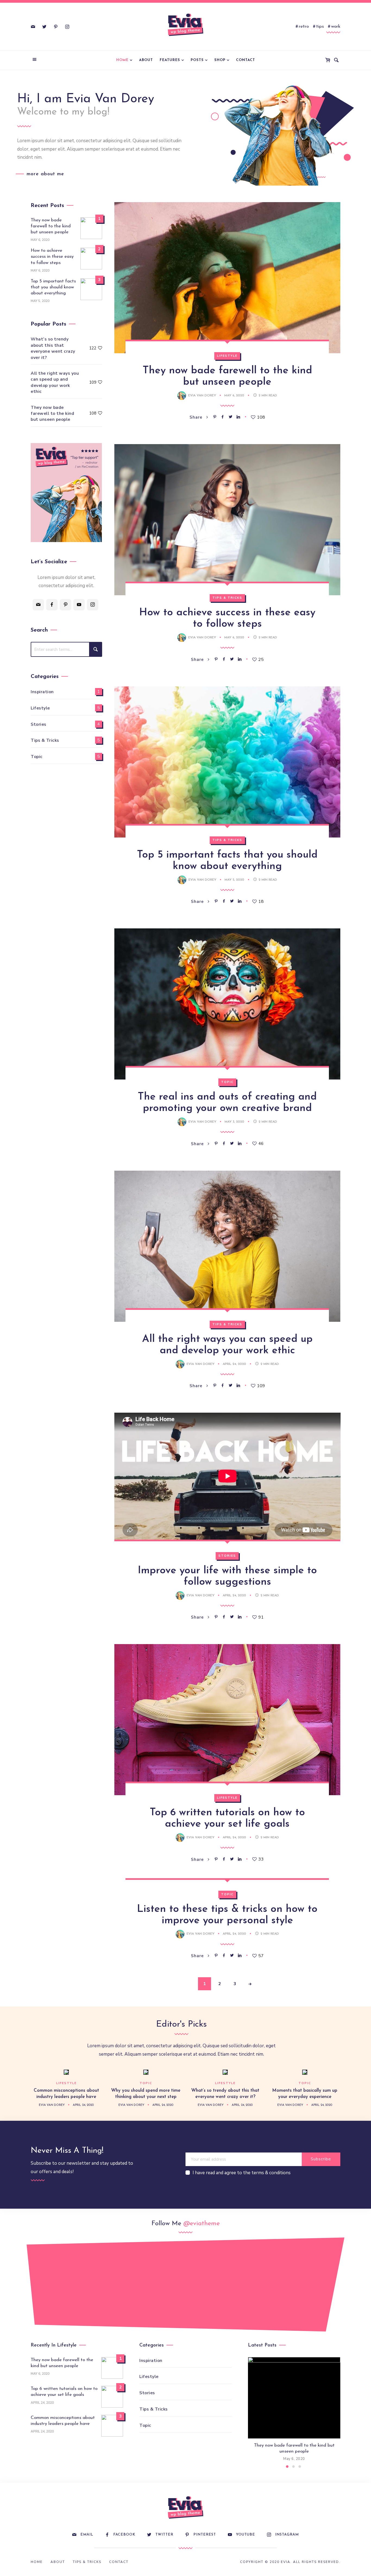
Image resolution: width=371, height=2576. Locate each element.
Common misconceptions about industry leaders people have (63, 2421)
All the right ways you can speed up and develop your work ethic (55, 382)
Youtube (246, 2535)
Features (170, 60)
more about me (45, 174)
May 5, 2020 (235, 880)
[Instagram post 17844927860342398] (215, 2282)
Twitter (164, 2535)
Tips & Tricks (227, 598)
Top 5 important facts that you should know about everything (53, 287)
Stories (227, 1556)
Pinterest (205, 2535)
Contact (246, 60)
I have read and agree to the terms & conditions (242, 2173)
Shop (220, 60)
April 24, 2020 (235, 1364)
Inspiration (42, 692)
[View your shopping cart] (329, 60)
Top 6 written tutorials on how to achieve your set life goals (64, 2392)
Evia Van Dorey (202, 396)
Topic (227, 1082)
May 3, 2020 (235, 1122)
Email (87, 2535)
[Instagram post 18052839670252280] (156, 2287)
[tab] (287, 2467)
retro (304, 26)
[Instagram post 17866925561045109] (38, 2287)
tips (320, 26)
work (336, 26)
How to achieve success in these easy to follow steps (52, 257)
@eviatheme (202, 2224)
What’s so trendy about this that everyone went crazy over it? (53, 348)
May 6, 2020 (235, 396)
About (146, 60)
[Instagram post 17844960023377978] (333, 2282)
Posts (197, 60)
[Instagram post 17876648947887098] (274, 2287)
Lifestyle (227, 356)
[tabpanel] (294, 2410)
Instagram (287, 2535)
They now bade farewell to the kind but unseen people (51, 226)
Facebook (124, 2535)
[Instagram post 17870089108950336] (97, 2282)
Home (122, 60)
